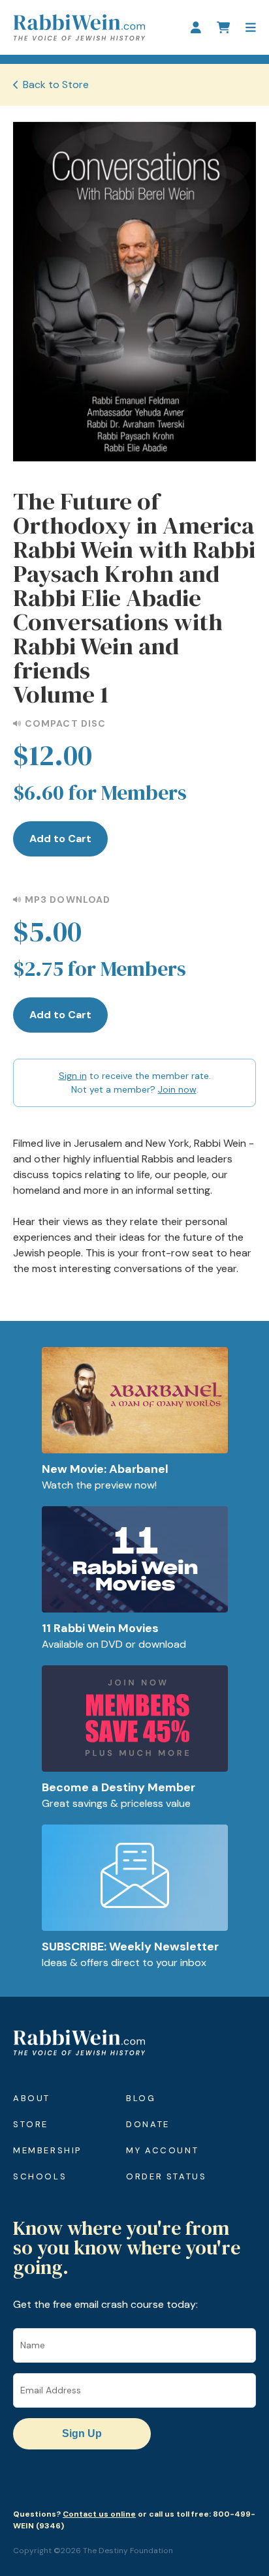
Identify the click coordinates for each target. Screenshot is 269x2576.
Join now (177, 1089)
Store (31, 2124)
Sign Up (82, 2433)
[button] (251, 27)
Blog (141, 2098)
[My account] (196, 27)
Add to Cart (60, 839)
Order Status (166, 2176)
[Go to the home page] (79, 27)
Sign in (73, 1076)
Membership (47, 2150)
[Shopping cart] (223, 27)
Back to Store (56, 84)
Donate (148, 2124)
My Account (162, 2150)
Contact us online (99, 2514)
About (32, 2098)
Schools (40, 2176)
